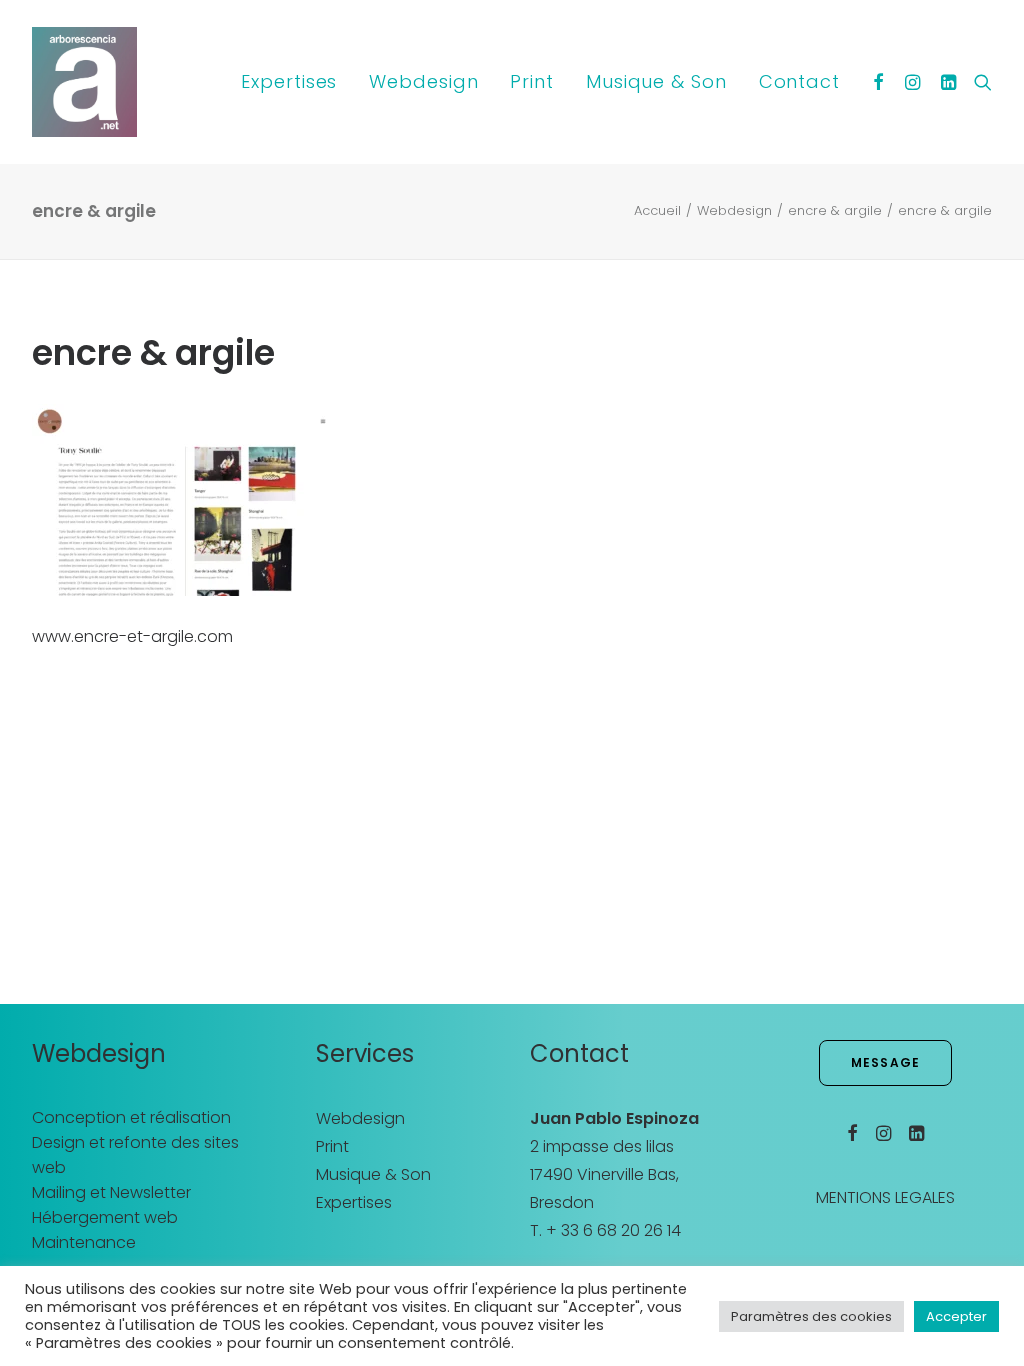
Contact (799, 81)
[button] (879, 82)
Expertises (289, 81)
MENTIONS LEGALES (885, 1197)
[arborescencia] (84, 82)
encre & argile (835, 210)
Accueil (657, 210)
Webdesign (423, 81)
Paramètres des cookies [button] (811, 1316)
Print (532, 81)
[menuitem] (289, 82)
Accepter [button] (956, 1316)
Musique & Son (656, 81)
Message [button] (885, 1062)
